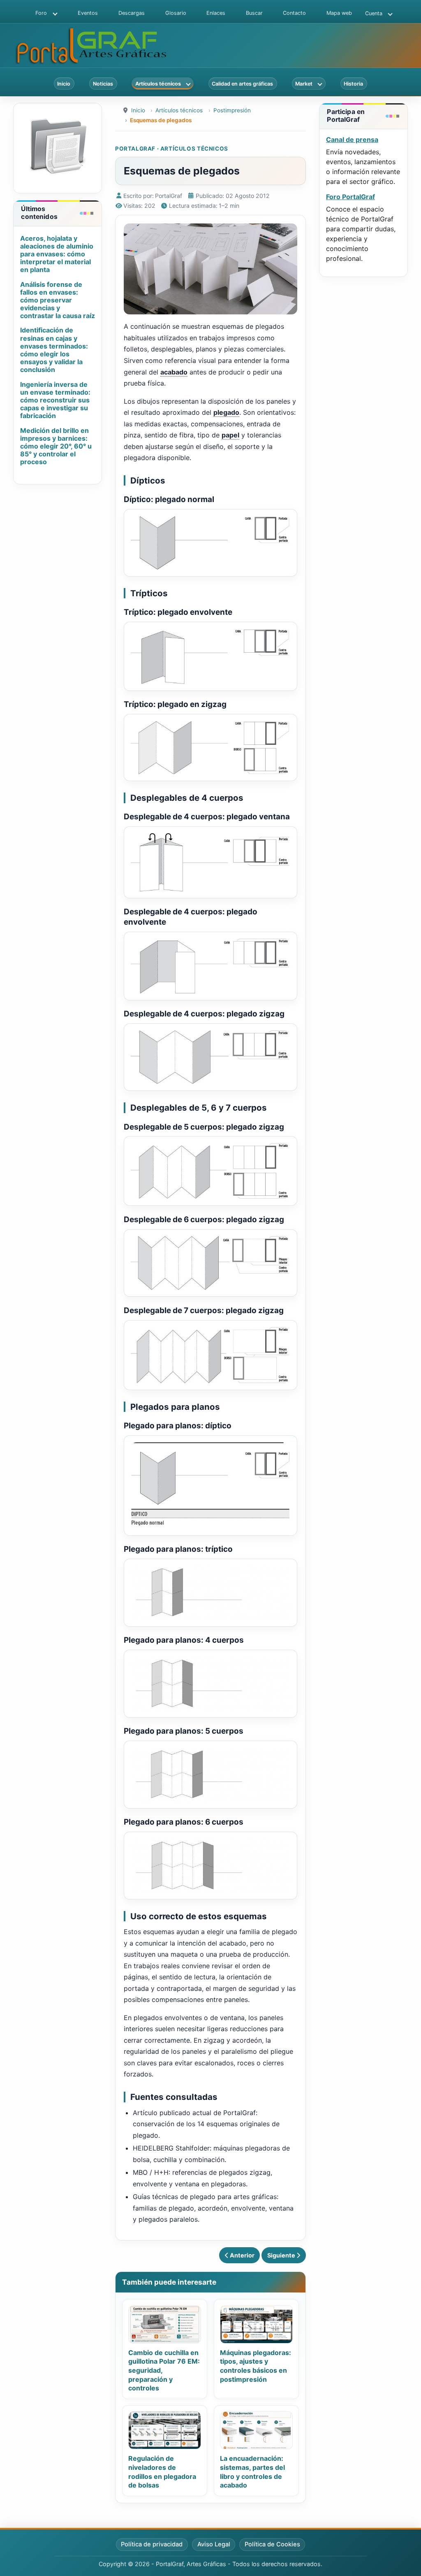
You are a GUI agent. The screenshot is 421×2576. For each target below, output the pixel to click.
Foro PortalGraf (350, 197)
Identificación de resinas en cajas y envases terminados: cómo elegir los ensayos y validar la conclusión (54, 350)
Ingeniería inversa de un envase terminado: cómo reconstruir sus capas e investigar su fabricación (55, 400)
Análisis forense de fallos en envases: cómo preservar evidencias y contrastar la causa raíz (58, 300)
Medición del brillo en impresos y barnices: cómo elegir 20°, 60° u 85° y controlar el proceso (56, 446)
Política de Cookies (272, 2544)
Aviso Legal (214, 2544)
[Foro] (53, 13)
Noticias (103, 84)
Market (304, 84)
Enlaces (216, 13)
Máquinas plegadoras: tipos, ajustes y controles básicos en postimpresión (256, 2366)
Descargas (132, 13)
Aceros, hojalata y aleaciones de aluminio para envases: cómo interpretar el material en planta (57, 254)
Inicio (64, 84)
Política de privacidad (152, 2544)
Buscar (254, 13)
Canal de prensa (352, 139)
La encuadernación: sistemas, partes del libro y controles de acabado (252, 2472)
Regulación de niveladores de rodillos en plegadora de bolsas (162, 2472)
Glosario (176, 13)
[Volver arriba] (407, 2561)
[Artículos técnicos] (187, 84)
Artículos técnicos (158, 84)
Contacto (294, 13)
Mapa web (339, 13)
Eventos (88, 13)
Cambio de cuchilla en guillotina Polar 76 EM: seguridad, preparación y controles (164, 2370)
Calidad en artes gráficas (242, 84)
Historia (353, 84)
